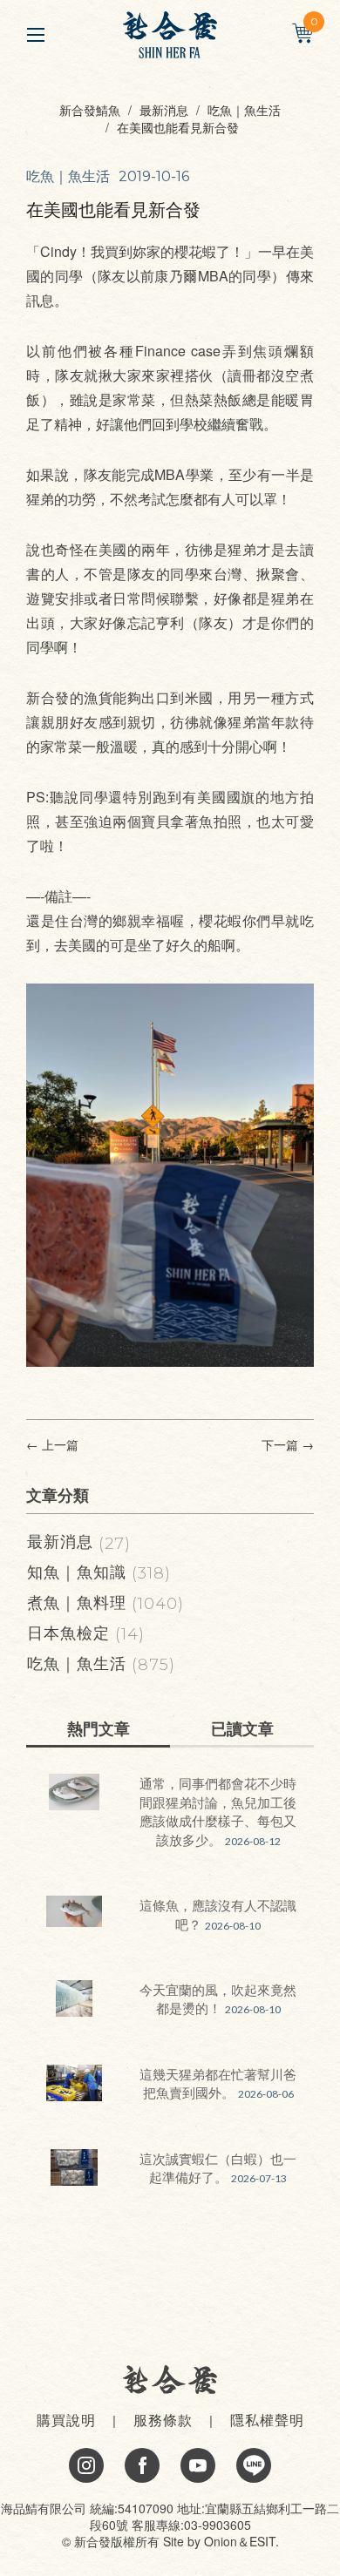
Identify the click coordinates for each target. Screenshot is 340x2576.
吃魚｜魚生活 (244, 110)
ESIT (262, 2541)
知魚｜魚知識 (99, 1571)
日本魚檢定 (86, 1632)
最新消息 (164, 110)
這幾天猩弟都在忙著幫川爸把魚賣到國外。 (218, 2083)
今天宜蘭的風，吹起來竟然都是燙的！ (218, 1998)
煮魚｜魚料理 (105, 1601)
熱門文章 (99, 1728)
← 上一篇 (52, 1445)
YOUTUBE (198, 2465)
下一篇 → (288, 1445)
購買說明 (66, 2420)
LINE (254, 2465)
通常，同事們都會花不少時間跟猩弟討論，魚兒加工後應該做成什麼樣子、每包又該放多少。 (218, 1811)
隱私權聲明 (267, 2420)
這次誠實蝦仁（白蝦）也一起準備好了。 (218, 2167)
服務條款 (163, 2420)
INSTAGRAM (86, 2465)
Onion (221, 2541)
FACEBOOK (142, 2465)
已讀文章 (242, 1728)
